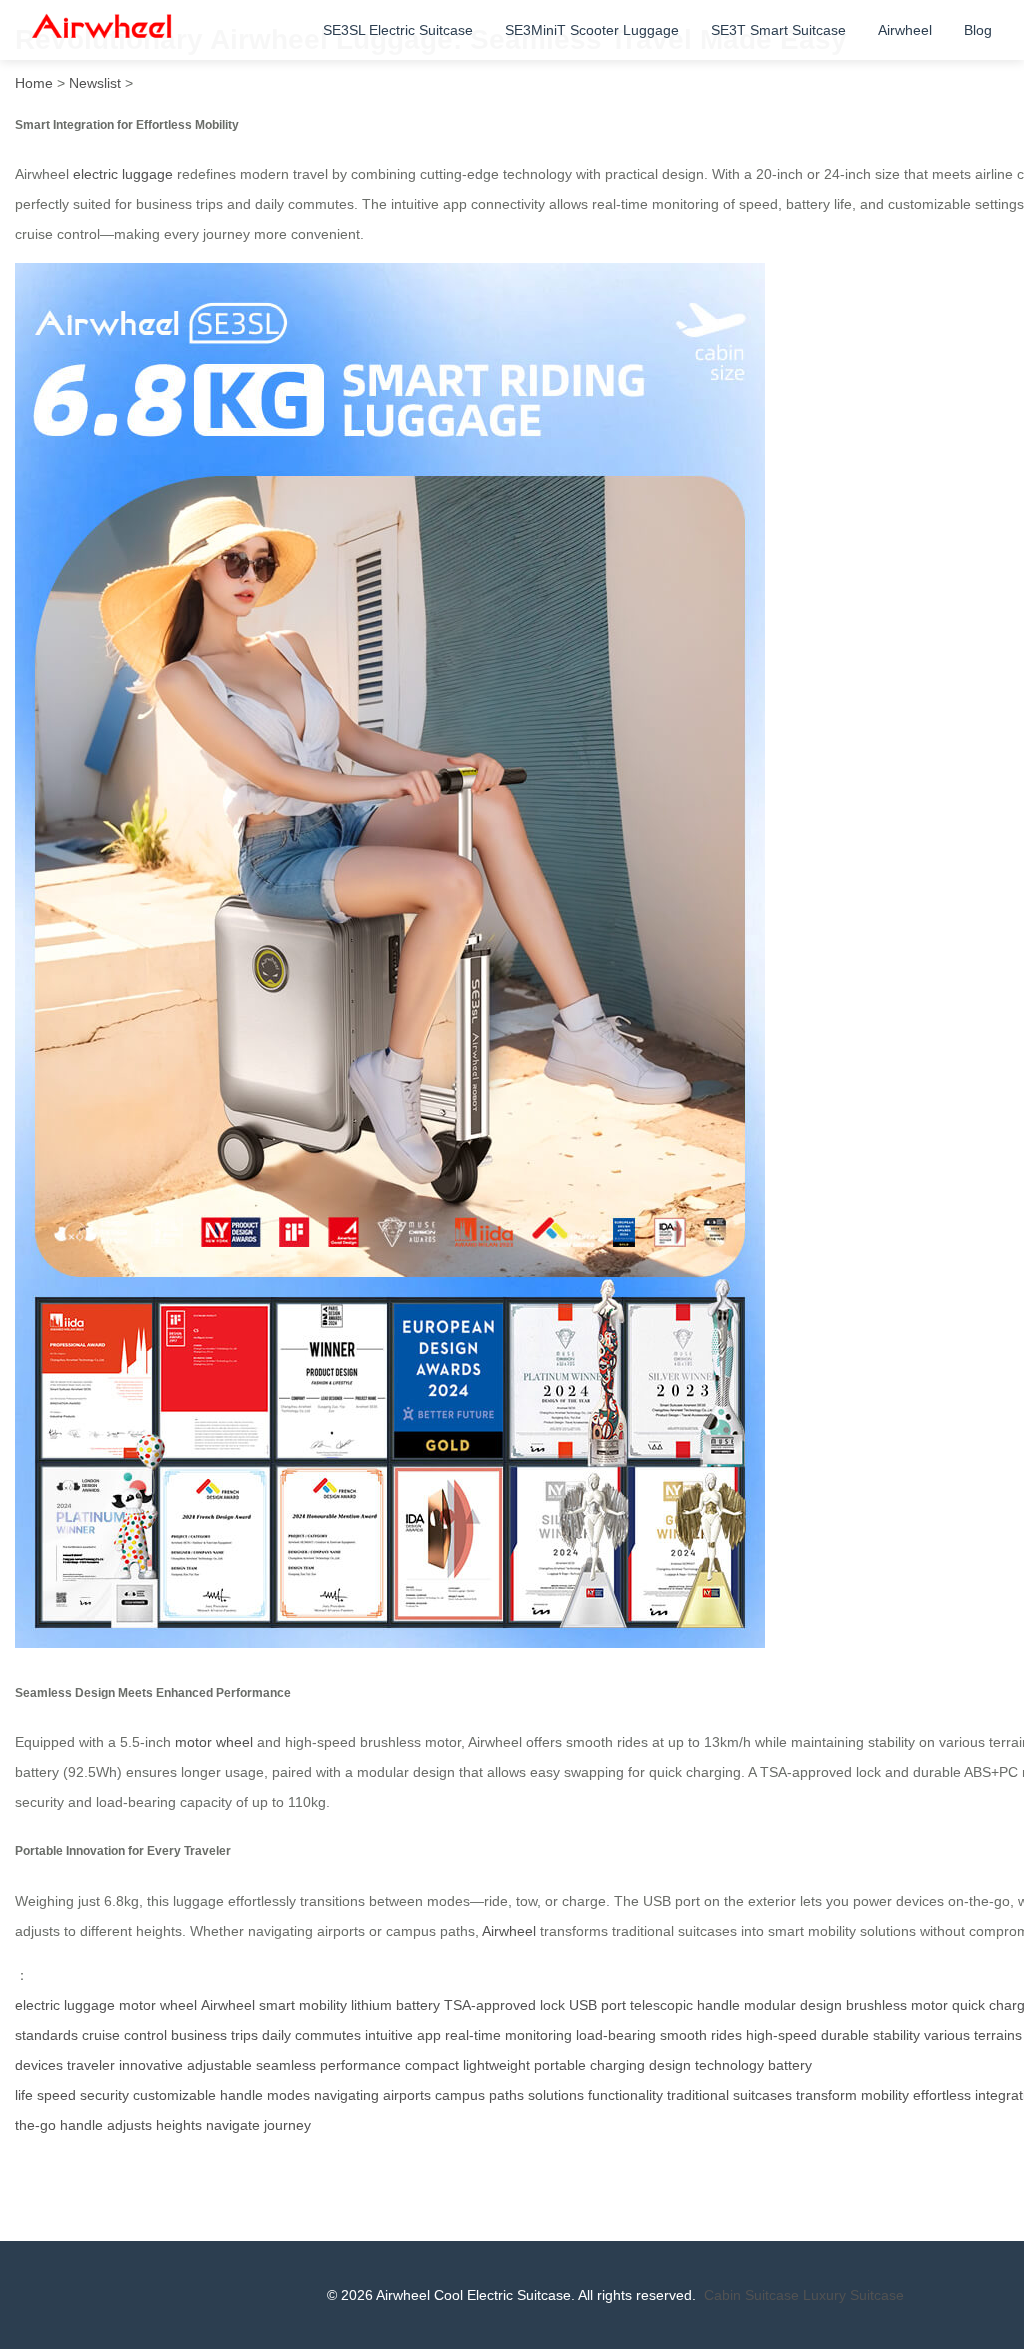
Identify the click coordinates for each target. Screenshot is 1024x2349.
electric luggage (123, 174)
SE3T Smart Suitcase (778, 30)
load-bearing (616, 2035)
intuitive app (403, 2035)
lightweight (496, 2065)
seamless (286, 2065)
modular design (793, 2005)
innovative (151, 2065)
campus (460, 2095)
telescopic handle (685, 2005)
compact (432, 2065)
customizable (174, 2095)
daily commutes (311, 2035)
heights (179, 2125)
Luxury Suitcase (853, 2295)
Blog (978, 30)
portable (560, 2065)
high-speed (781, 2035)
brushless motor (897, 2005)
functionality (625, 2095)
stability (896, 2035)
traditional (698, 2095)
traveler (91, 2065)
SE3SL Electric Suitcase (398, 30)
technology (729, 2065)
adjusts (129, 2125)
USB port (597, 2005)
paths (506, 2095)
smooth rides (701, 2035)
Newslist (95, 83)
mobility (885, 2095)
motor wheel (214, 1742)
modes (288, 2095)
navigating (346, 2095)
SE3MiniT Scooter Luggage (592, 30)
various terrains (973, 2035)
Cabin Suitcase (751, 2295)
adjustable (219, 2065)
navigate (233, 2125)
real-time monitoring (508, 2035)
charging (617, 2065)
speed (56, 2095)
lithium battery (395, 2005)
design (670, 2065)
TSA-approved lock (504, 2005)
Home (34, 83)
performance (360, 2065)
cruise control (124, 2035)
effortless (942, 2095)
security (104, 2095)
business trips (214, 2035)
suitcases (762, 2095)
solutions (556, 2095)
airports (407, 2095)
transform (826, 2095)
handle (241, 2095)
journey (287, 2125)
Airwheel (905, 30)
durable (845, 2035)
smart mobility (303, 2005)
